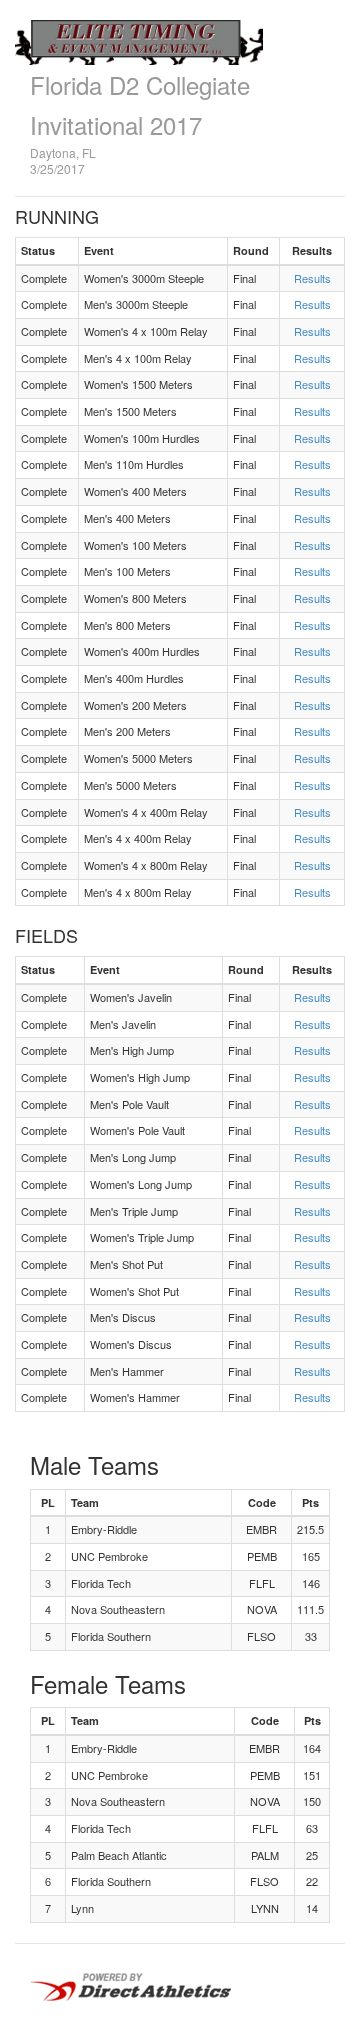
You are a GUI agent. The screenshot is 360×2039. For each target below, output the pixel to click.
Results (312, 278)
